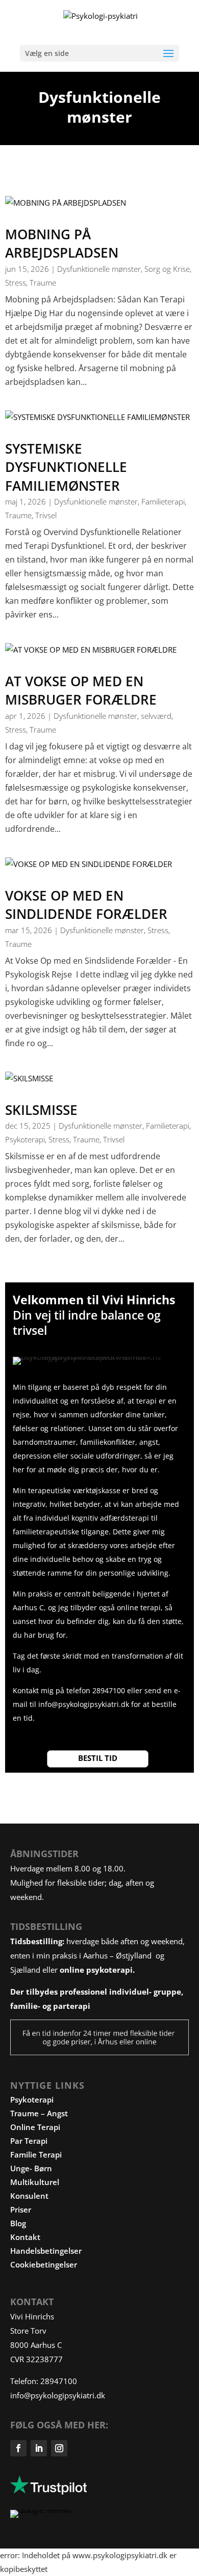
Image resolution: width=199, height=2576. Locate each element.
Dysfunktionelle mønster (99, 269)
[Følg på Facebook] (18, 2448)
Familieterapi (163, 501)
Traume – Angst (39, 2113)
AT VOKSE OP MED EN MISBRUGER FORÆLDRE (81, 690)
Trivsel (46, 515)
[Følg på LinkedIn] (39, 2448)
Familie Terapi (36, 2154)
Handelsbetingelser (46, 2251)
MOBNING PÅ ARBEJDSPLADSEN (62, 243)
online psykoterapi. (97, 1970)
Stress (16, 283)
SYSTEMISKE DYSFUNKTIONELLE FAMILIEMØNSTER (66, 467)
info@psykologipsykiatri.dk (85, 1704)
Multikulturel (35, 2182)
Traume (43, 283)
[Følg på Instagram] (59, 2448)
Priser (21, 2209)
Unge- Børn (31, 2168)
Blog (18, 2223)
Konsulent (29, 2196)
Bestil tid (98, 1758)
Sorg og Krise (167, 269)
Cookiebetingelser (44, 2264)
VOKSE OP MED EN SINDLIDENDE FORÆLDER (86, 905)
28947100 (58, 2381)
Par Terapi (29, 2141)
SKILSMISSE (41, 1110)
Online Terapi (35, 2127)
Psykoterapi (25, 1139)
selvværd (156, 716)
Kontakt (25, 2237)
